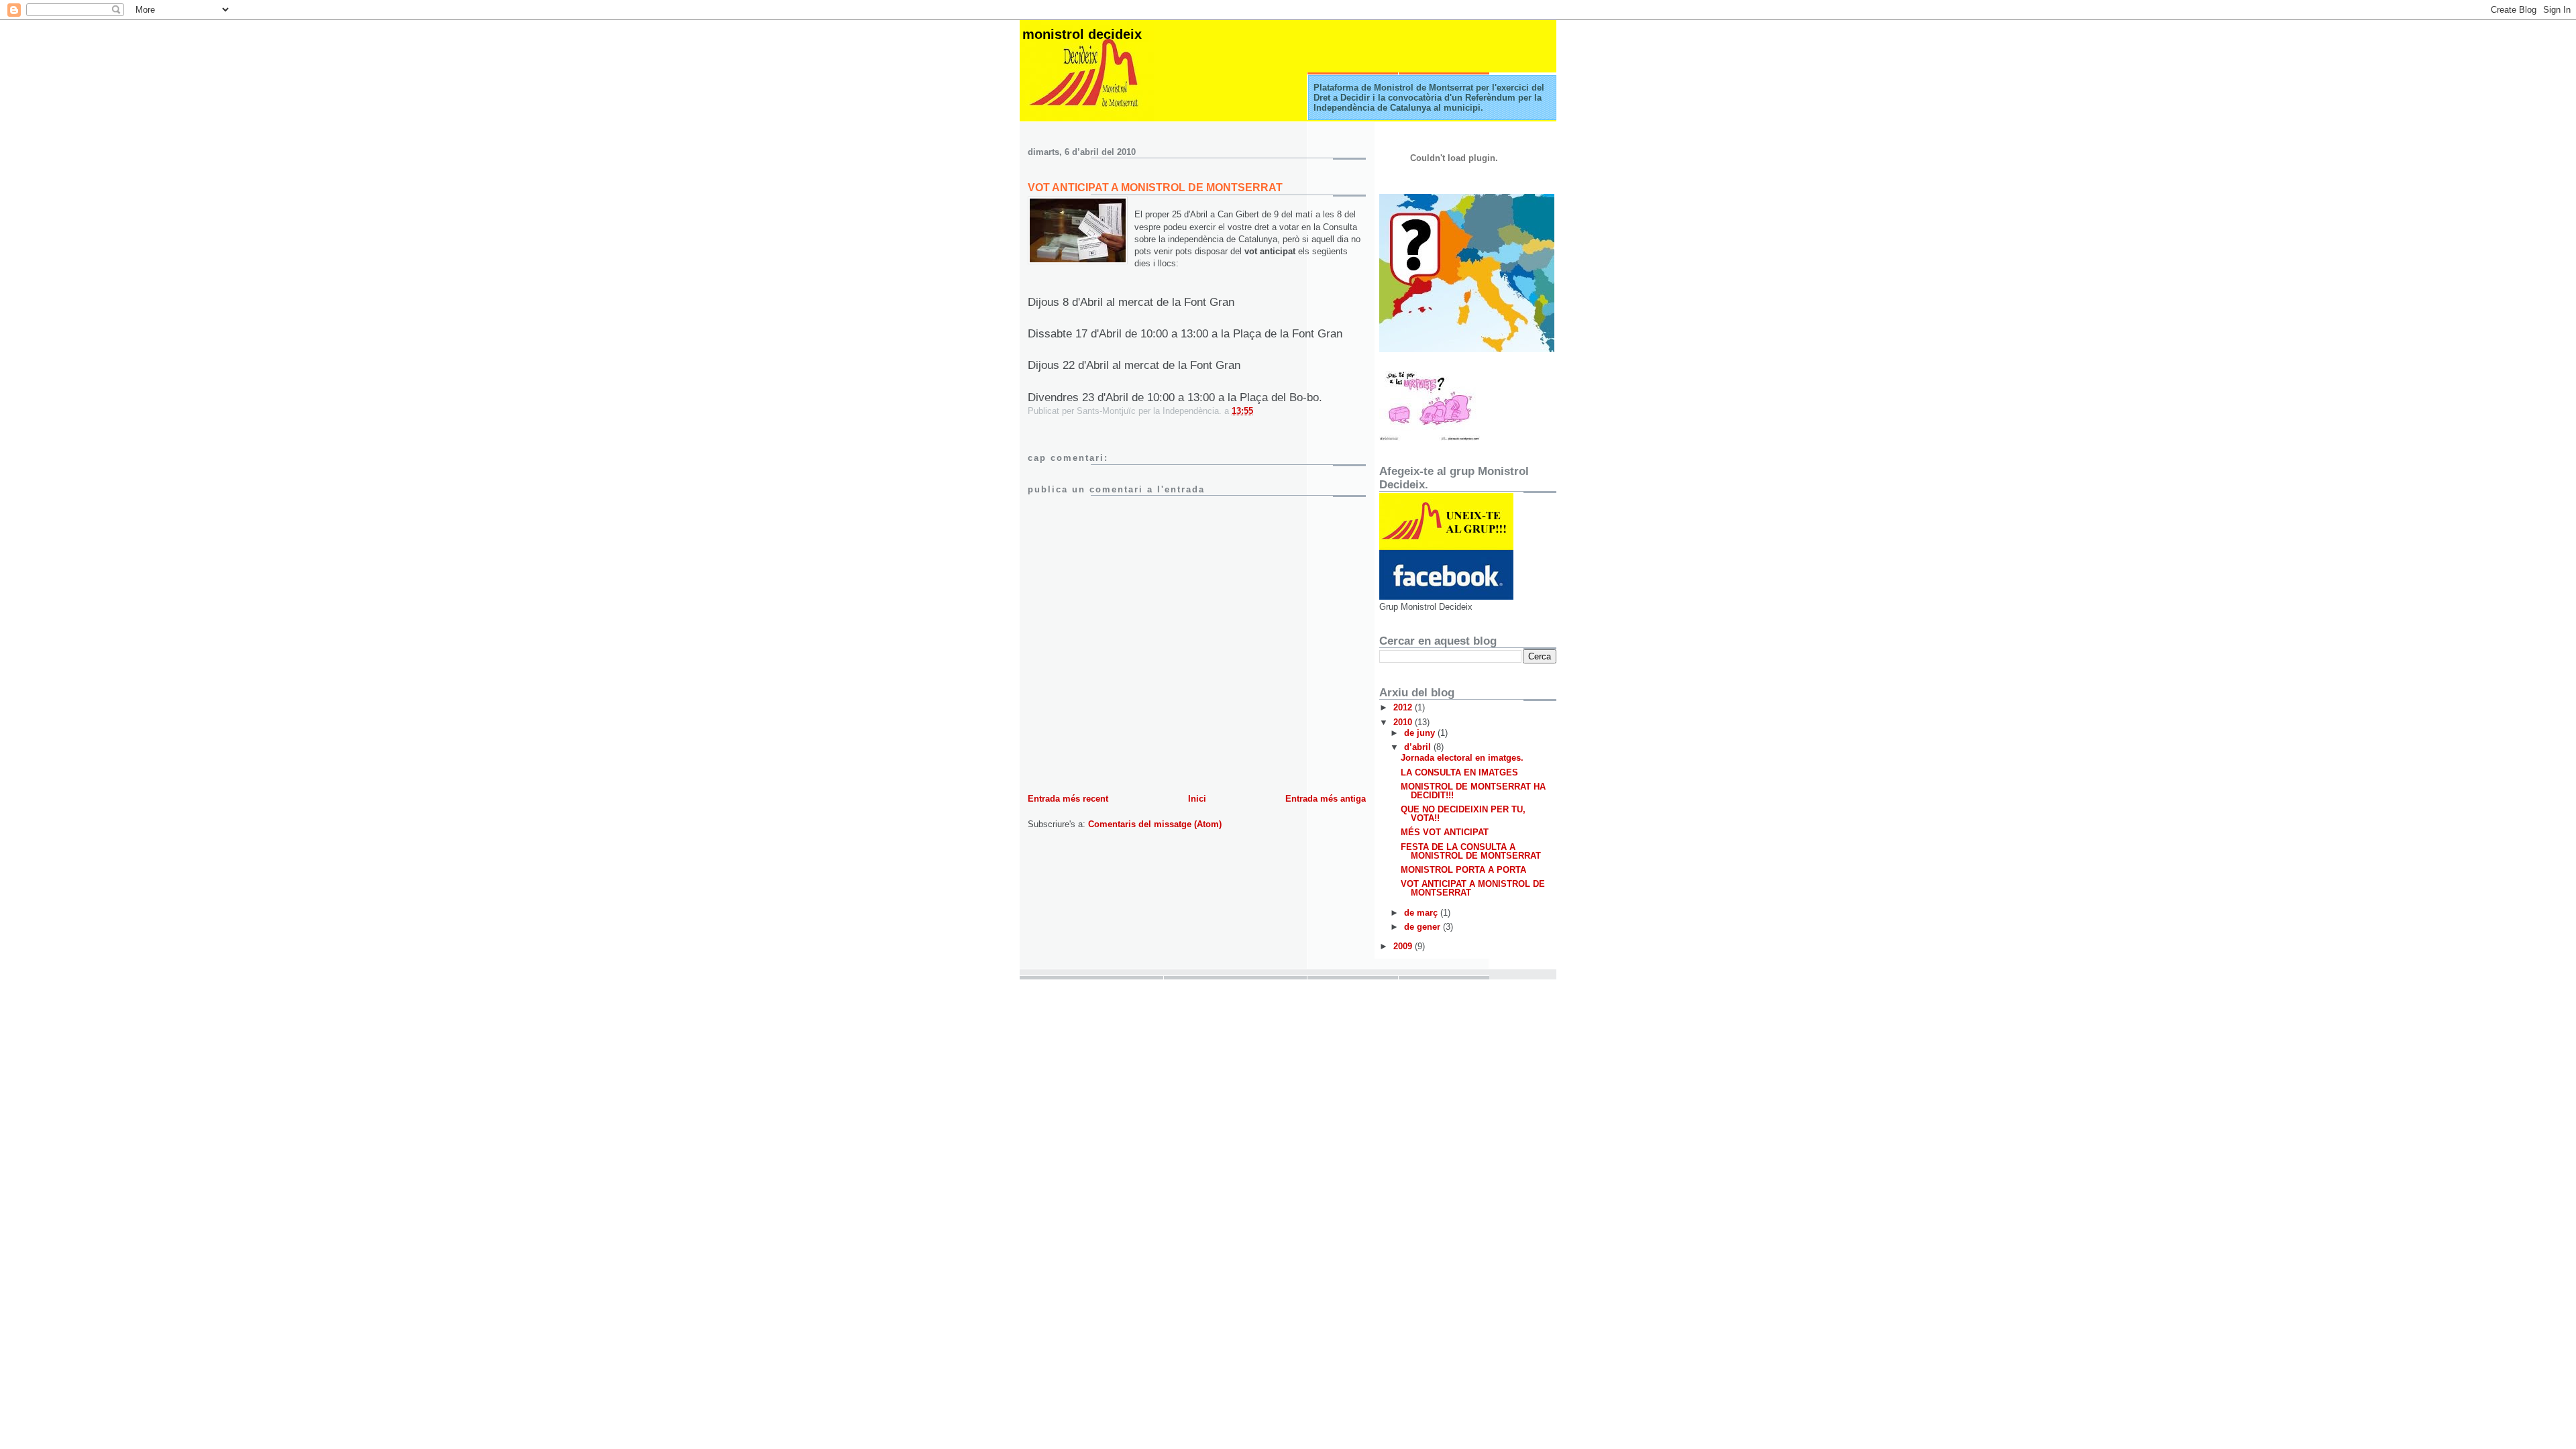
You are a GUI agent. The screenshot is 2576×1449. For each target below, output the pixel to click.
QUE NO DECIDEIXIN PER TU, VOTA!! (1463, 814)
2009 (1404, 946)
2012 (1404, 707)
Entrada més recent (1068, 799)
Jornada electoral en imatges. (1462, 758)
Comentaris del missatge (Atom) (1155, 824)
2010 (1404, 722)
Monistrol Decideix (1082, 34)
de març (1422, 913)
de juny (1421, 733)
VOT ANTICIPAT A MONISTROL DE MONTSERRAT (1155, 187)
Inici (1197, 799)
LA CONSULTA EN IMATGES (1459, 772)
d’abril (1419, 747)
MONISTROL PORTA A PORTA (1463, 870)
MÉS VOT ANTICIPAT (1445, 832)
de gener (1424, 927)
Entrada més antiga (1326, 799)
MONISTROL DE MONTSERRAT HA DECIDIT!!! (1473, 791)
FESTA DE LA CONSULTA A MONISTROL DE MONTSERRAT (1471, 851)
